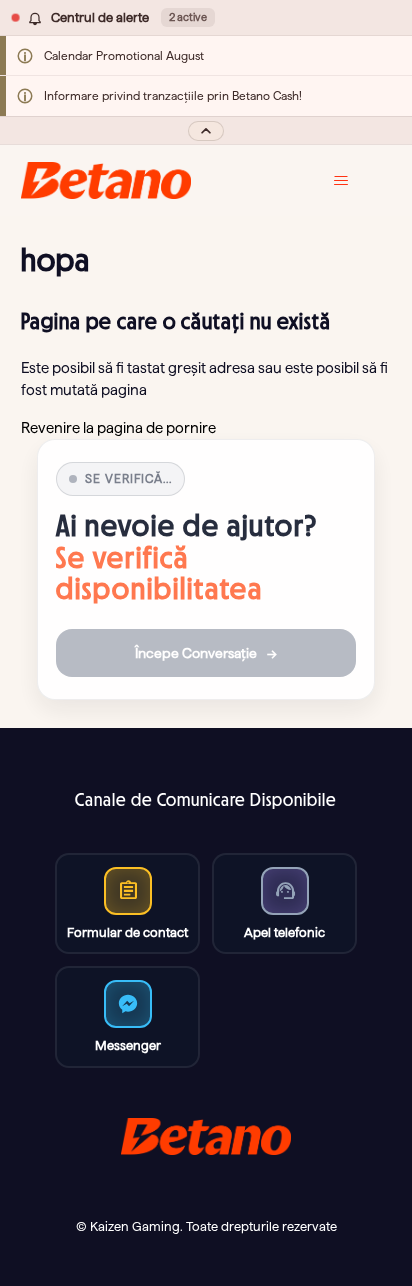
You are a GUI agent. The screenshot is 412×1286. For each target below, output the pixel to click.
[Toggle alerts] (206, 130)
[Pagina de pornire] (106, 180)
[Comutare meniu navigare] (355, 181)
